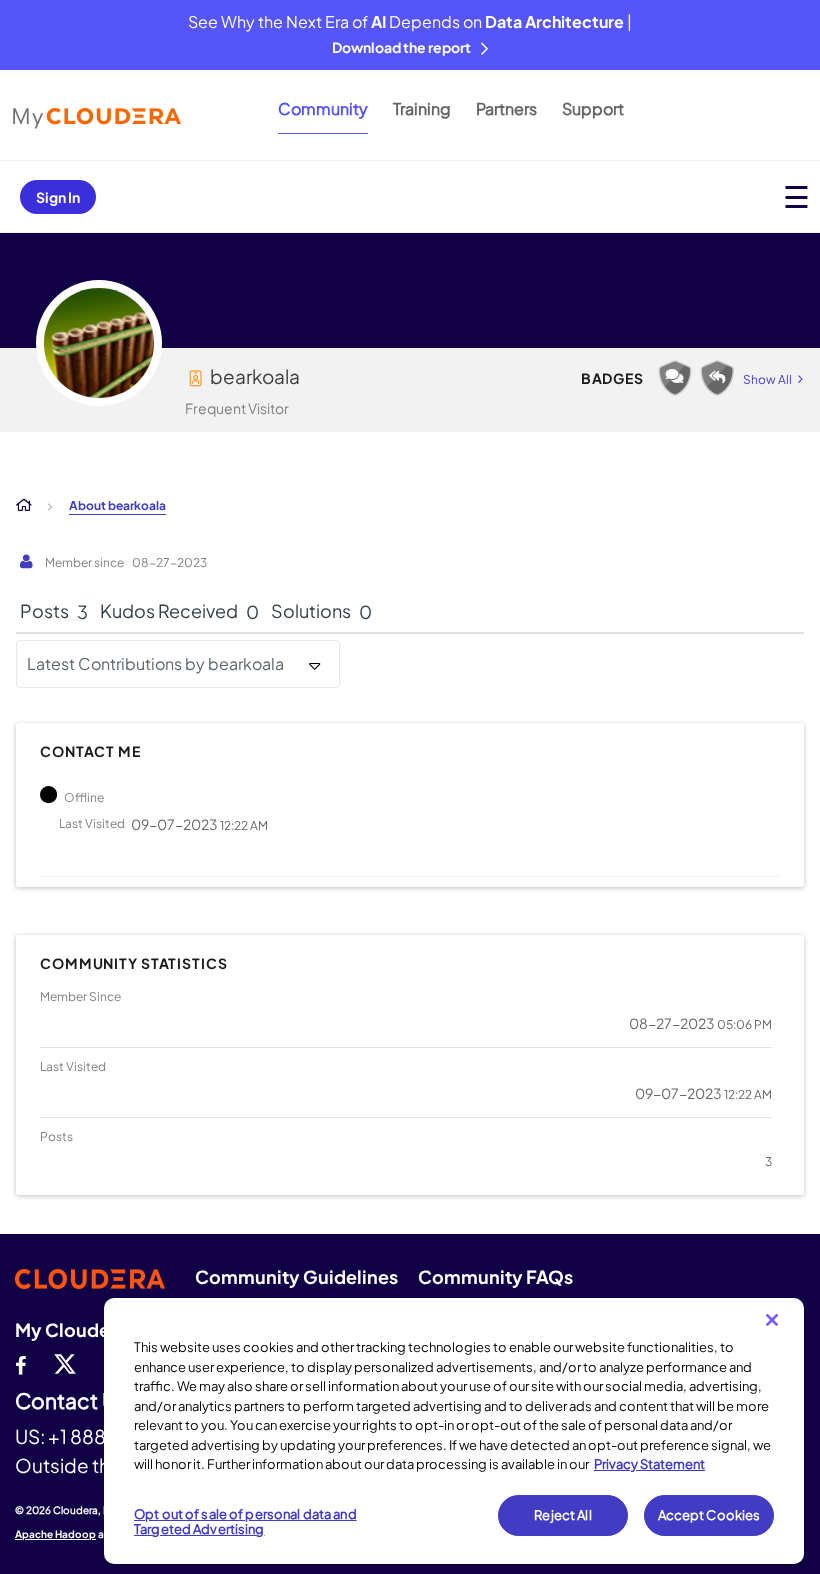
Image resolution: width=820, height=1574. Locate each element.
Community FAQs (495, 1276)
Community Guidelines (296, 1276)
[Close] (772, 1320)
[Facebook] (20, 1363)
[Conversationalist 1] (675, 378)
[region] (454, 1431)
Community (323, 108)
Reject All (562, 1515)
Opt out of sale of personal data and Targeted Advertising (245, 1522)
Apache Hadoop (55, 1534)
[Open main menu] (796, 196)
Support (593, 108)
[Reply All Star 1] (717, 378)
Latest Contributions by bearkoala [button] (155, 663)
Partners (506, 108)
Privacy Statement (649, 1464)
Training (422, 108)
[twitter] (65, 1363)
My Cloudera (71, 1329)
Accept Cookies (709, 1515)
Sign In (58, 197)
